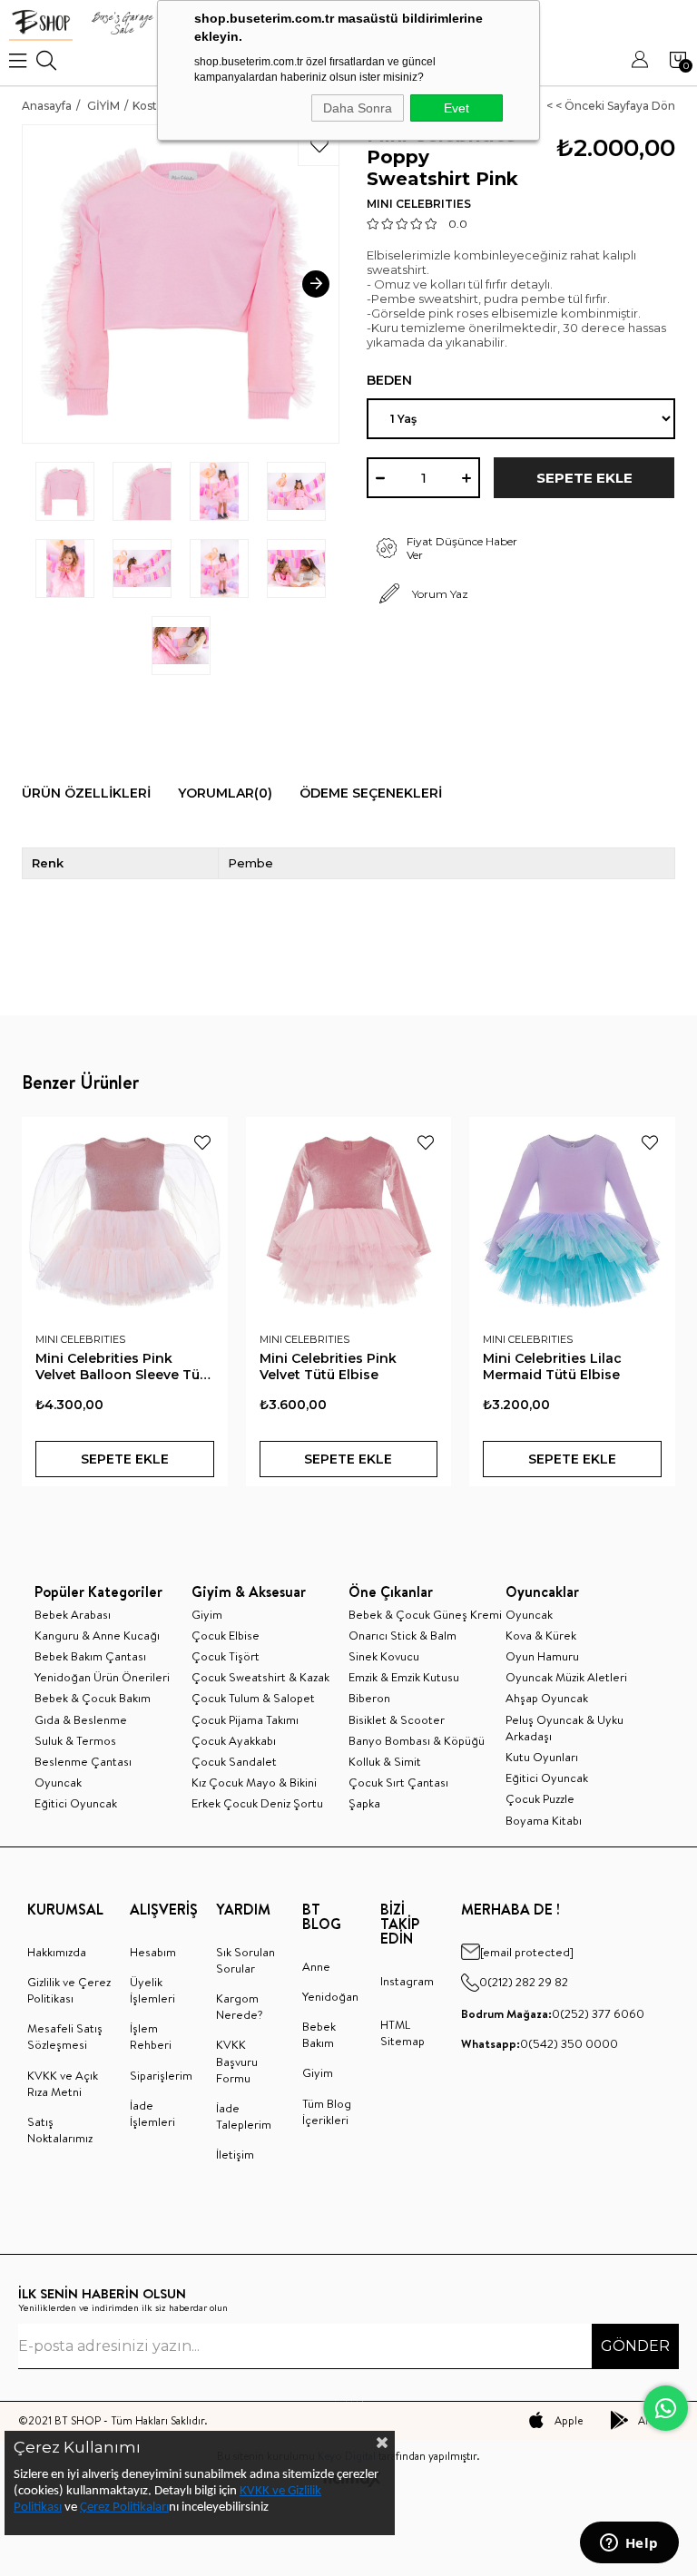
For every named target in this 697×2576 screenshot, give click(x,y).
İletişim (235, 2154)
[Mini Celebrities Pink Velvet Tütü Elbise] (349, 1220)
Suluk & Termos (75, 1740)
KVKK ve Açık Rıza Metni (63, 2083)
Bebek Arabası (73, 1614)
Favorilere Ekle (202, 1142)
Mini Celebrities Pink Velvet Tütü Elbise (328, 1366)
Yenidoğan (330, 1996)
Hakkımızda (57, 1952)
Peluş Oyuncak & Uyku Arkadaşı (564, 1728)
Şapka (364, 1803)
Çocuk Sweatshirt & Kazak (260, 1677)
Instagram (407, 1981)
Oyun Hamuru (542, 1656)
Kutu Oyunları (542, 1757)
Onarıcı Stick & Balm (402, 1635)
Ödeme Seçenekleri (371, 793)
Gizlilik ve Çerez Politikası (69, 1990)
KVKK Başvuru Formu (237, 2061)
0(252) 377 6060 (553, 2013)
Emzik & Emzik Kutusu (404, 1677)
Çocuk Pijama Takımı (245, 1719)
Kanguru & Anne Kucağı (97, 1635)
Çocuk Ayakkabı (234, 1740)
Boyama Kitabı (544, 1820)
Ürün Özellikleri (86, 793)
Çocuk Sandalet (234, 1761)
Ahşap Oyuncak (547, 1698)
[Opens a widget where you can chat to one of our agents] (629, 2544)
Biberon (369, 1698)
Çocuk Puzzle (540, 1798)
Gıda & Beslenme (81, 1719)
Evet (456, 108)
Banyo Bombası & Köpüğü (417, 1740)
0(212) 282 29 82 (524, 1982)
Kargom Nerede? (240, 2006)
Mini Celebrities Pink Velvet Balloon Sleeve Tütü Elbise (124, 1366)
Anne (316, 1966)
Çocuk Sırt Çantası (398, 1782)
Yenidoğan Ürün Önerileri (102, 1677)
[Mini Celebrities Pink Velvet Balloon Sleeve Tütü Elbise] (125, 1220)
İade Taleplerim (244, 2116)
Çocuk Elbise (226, 1635)
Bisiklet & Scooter (397, 1719)
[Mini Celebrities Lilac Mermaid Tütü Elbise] (572, 1220)
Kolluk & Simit (385, 1761)
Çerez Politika (116, 2507)
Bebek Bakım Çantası (90, 1656)
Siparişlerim (161, 2075)
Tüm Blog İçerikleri (327, 2111)
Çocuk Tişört (226, 1656)
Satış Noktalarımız (60, 2130)
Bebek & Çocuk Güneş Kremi (425, 1614)
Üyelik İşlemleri (152, 1990)
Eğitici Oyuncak (76, 1803)
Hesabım (153, 1952)
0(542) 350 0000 (540, 2043)
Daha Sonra (358, 108)
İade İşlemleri (152, 2113)
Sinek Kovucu (384, 1656)
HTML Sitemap (402, 2032)
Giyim (207, 1614)
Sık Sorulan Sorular (245, 1960)
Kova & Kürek (541, 1635)
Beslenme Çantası (83, 1761)
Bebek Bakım (319, 2034)
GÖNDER (635, 2346)
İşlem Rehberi (151, 2036)
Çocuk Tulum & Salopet (253, 1698)
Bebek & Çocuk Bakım (93, 1698)
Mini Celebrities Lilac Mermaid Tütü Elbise (552, 1366)
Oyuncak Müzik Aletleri (566, 1677)
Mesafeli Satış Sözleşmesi (65, 2036)
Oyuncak (58, 1782)
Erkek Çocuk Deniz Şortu (257, 1803)
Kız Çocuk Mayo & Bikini (254, 1782)
